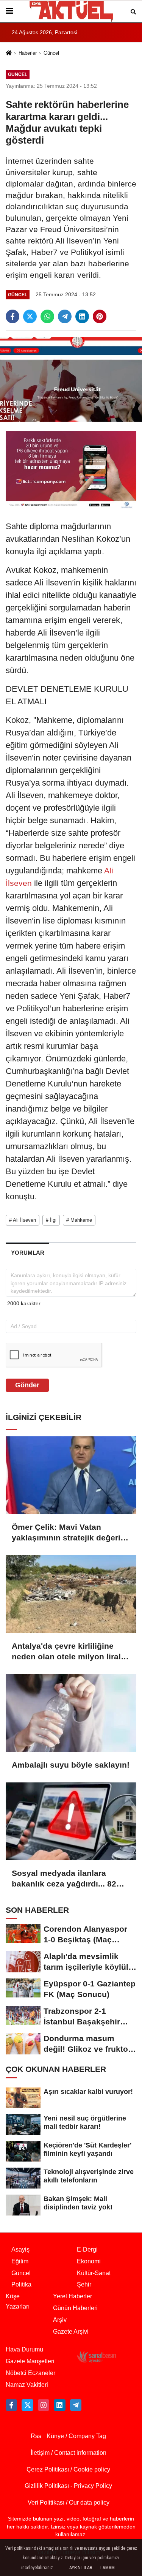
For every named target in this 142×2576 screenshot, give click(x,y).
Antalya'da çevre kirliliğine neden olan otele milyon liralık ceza (70, 1652)
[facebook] (12, 316)
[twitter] (30, 316)
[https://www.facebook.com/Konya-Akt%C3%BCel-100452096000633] (11, 2405)
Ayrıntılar (81, 2568)
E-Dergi (87, 2249)
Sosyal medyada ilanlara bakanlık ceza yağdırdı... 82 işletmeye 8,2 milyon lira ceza (69, 1879)
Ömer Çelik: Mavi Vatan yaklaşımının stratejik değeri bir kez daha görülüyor (66, 1533)
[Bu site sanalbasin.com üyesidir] (97, 2356)
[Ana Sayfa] (9, 54)
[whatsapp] (47, 316)
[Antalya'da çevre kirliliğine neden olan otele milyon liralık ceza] (71, 1594)
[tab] (27, 1253)
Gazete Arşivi (71, 2332)
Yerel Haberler (73, 2296)
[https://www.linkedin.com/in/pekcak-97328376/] (59, 2405)
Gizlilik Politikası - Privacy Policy (68, 2486)
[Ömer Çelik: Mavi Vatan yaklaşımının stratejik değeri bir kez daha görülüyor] (71, 1475)
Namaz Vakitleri (27, 2385)
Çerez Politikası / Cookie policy (68, 2469)
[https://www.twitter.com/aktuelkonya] (27, 2405)
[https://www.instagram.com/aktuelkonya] (44, 2405)
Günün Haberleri (75, 2308)
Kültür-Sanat (94, 2273)
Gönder (27, 1385)
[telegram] (65, 316)
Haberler (28, 53)
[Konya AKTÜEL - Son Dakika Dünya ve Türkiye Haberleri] (71, 11)
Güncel (51, 53)
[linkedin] (82, 316)
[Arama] (133, 11)
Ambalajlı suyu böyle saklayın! (71, 1765)
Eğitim (20, 2261)
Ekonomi (89, 2261)
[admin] (76, 2405)
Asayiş (20, 2249)
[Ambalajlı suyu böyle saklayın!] (71, 1713)
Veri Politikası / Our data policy (69, 2502)
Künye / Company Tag (76, 2436)
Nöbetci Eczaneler (30, 2373)
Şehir (84, 2284)
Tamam (107, 2568)
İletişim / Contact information (69, 2453)
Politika (21, 2284)
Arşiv (60, 2320)
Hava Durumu (24, 2349)
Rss (36, 2436)
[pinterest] (100, 316)
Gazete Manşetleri (30, 2361)
